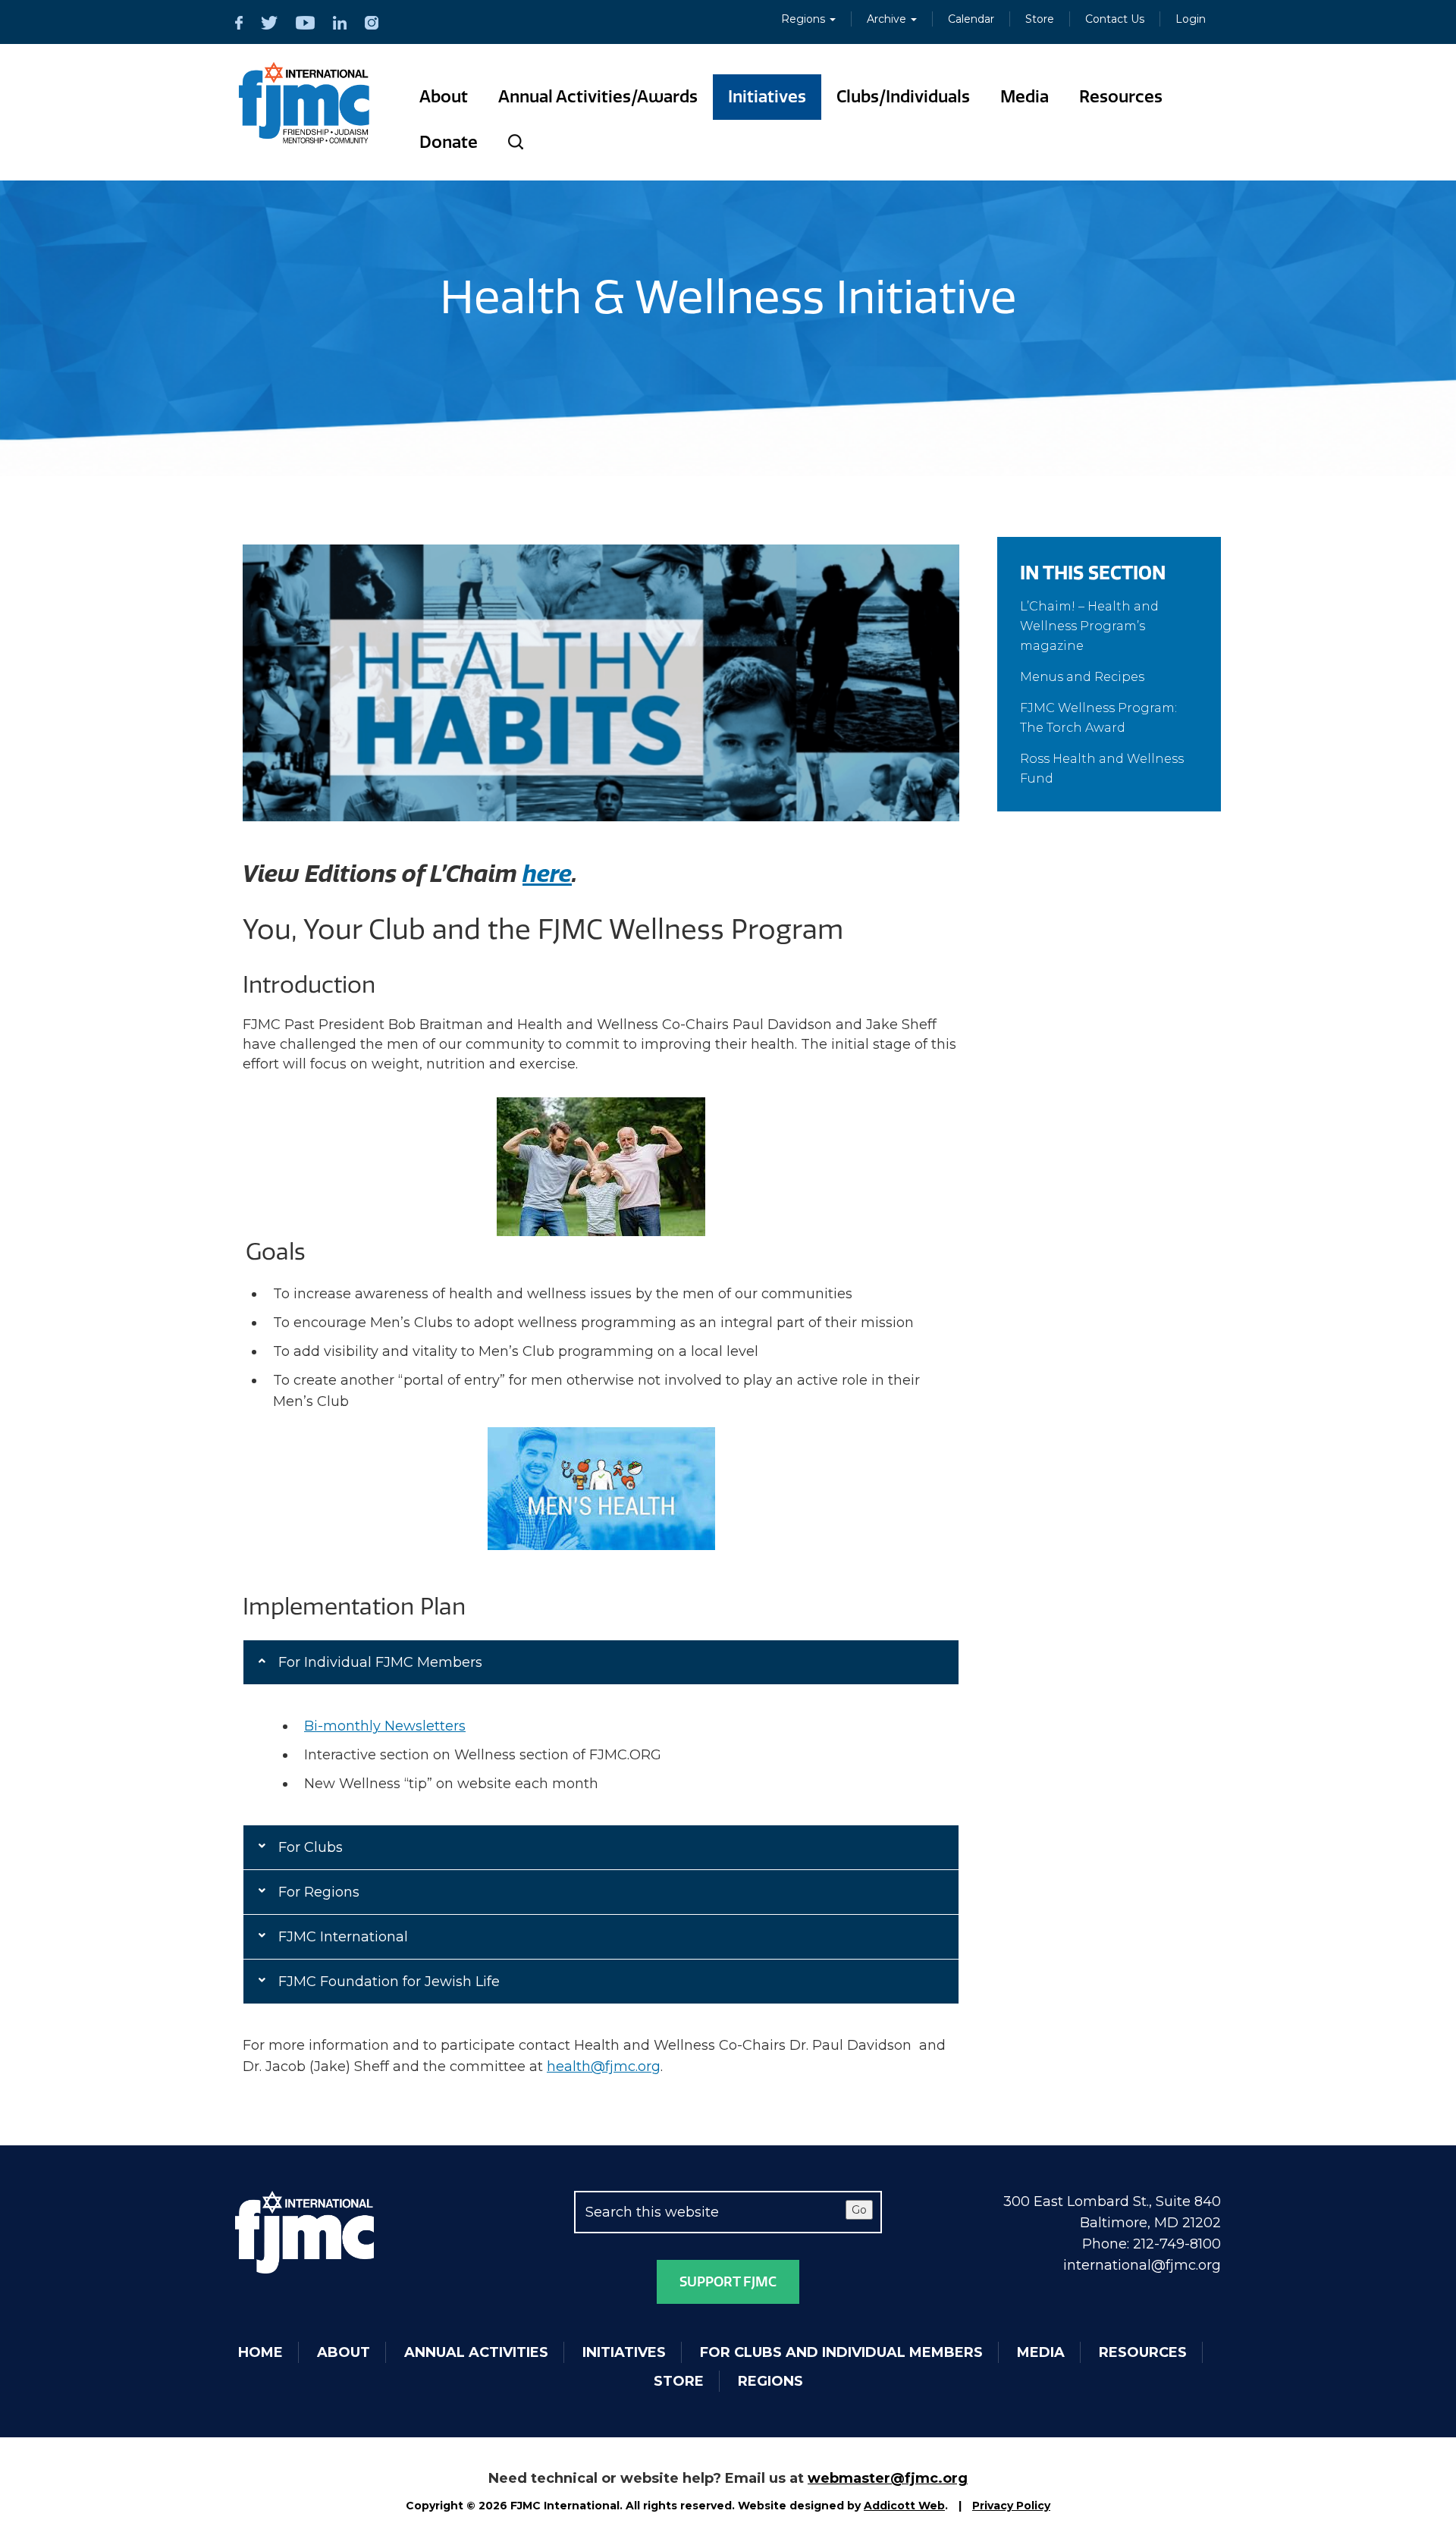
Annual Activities (476, 2352)
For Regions (319, 1892)
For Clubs (311, 1847)
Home (260, 2352)
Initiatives (767, 97)
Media (1025, 97)
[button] (601, 1662)
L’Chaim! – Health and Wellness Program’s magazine (1089, 626)
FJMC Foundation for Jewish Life (389, 1982)
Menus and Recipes (1082, 677)
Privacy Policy (1011, 2506)
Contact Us (1115, 19)
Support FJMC (728, 2282)
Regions (805, 19)
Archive (888, 19)
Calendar (971, 19)
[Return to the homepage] (304, 103)
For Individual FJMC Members (380, 1662)
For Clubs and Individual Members (841, 2352)
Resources (1121, 97)
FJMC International (343, 1937)
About (444, 97)
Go (859, 2210)
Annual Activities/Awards (598, 97)
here (547, 874)
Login (1191, 19)
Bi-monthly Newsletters (385, 1726)
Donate (449, 142)
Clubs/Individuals (903, 97)
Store (1040, 19)
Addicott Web (904, 2506)
